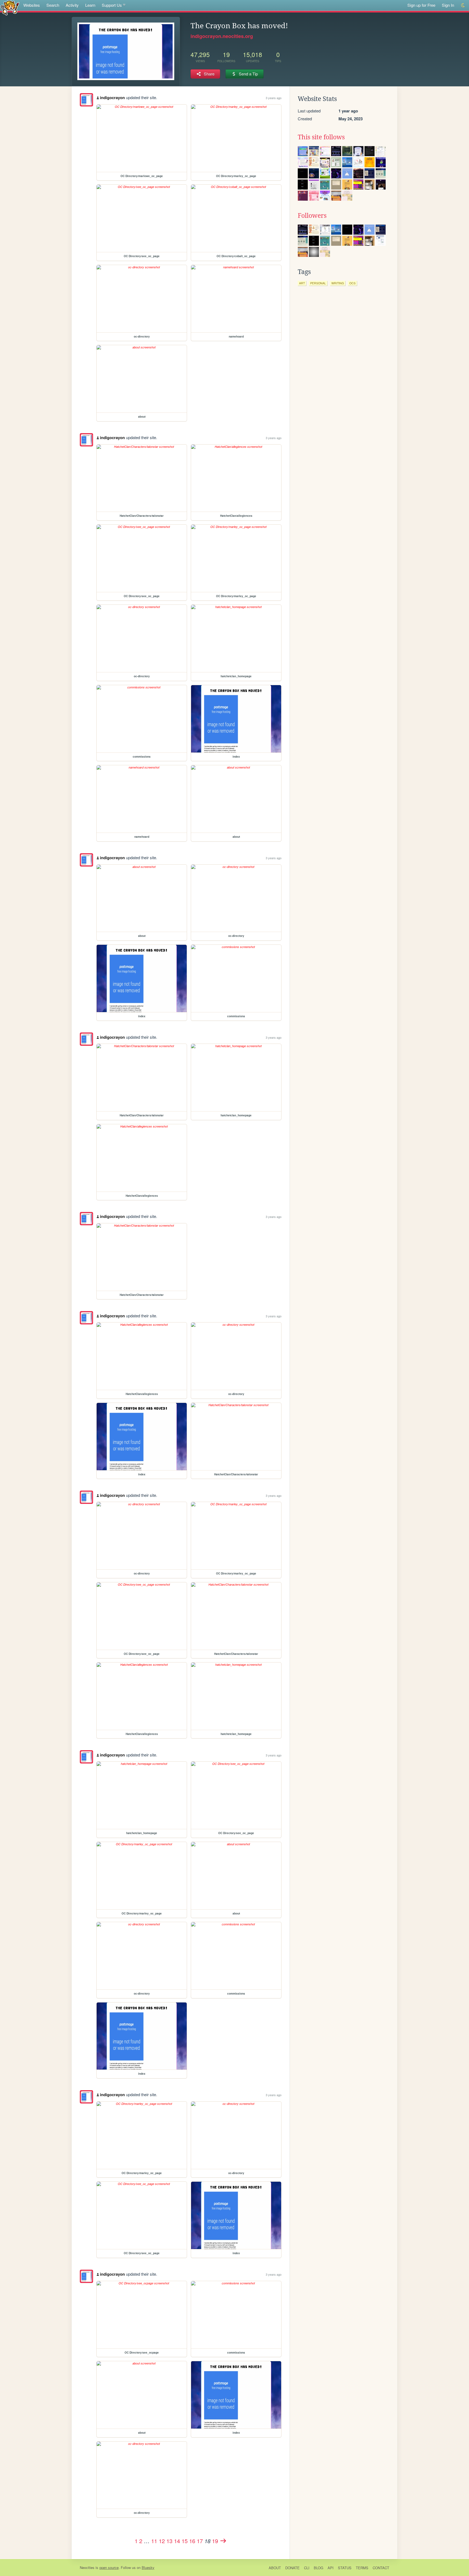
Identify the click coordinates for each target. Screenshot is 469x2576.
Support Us (112, 5)
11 (154, 2541)
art (302, 283)
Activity (72, 5)
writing (338, 283)
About (275, 2568)
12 (162, 2541)
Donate (292, 2568)
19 (215, 2541)
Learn (90, 5)
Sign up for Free (421, 5)
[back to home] (10, 7)
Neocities (87, 2567)
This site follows (321, 137)
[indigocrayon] (86, 100)
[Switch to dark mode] (463, 5)
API (331, 2568)
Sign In (448, 5)
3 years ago (274, 98)
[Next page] (223, 2541)
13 (169, 2541)
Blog (319, 2568)
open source (109, 2567)
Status (345, 2568)
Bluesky (148, 2567)
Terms (362, 2568)
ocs (352, 283)
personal (318, 283)
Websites (32, 5)
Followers (312, 216)
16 (192, 2541)
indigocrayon (112, 97)
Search (53, 5)
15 (185, 2541)
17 (200, 2541)
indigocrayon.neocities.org (222, 36)
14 (177, 2541)
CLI (307, 2568)
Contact (381, 2568)
